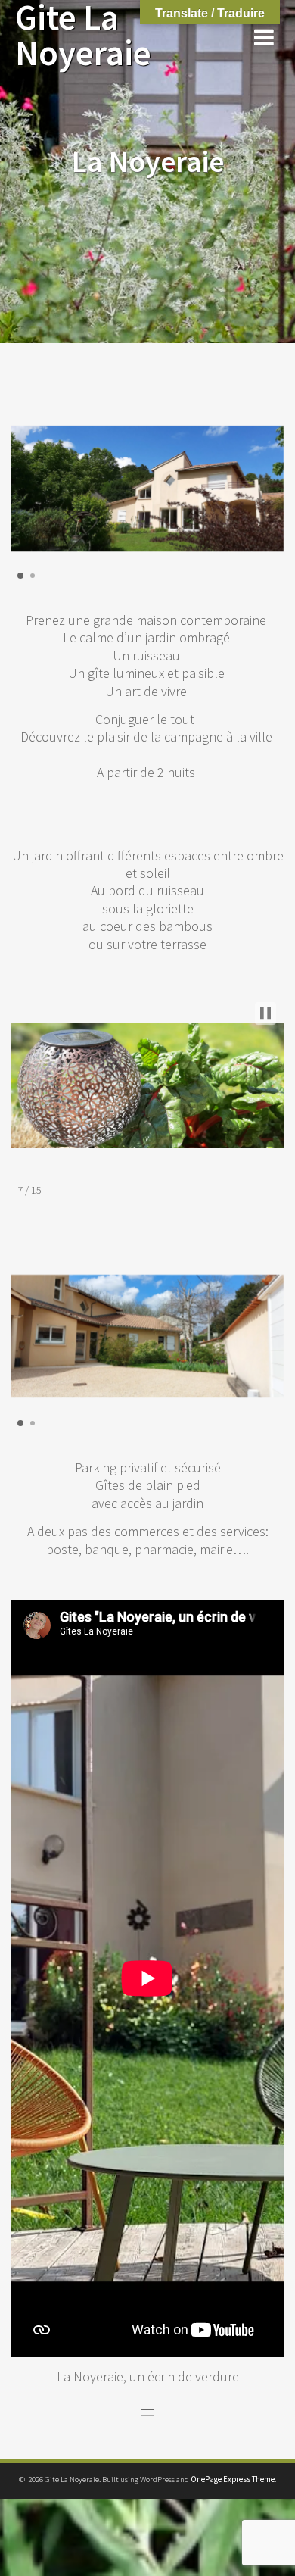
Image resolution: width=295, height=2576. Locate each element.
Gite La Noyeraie (83, 36)
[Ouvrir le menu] (147, 2412)
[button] (20, 576)
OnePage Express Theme (233, 2479)
